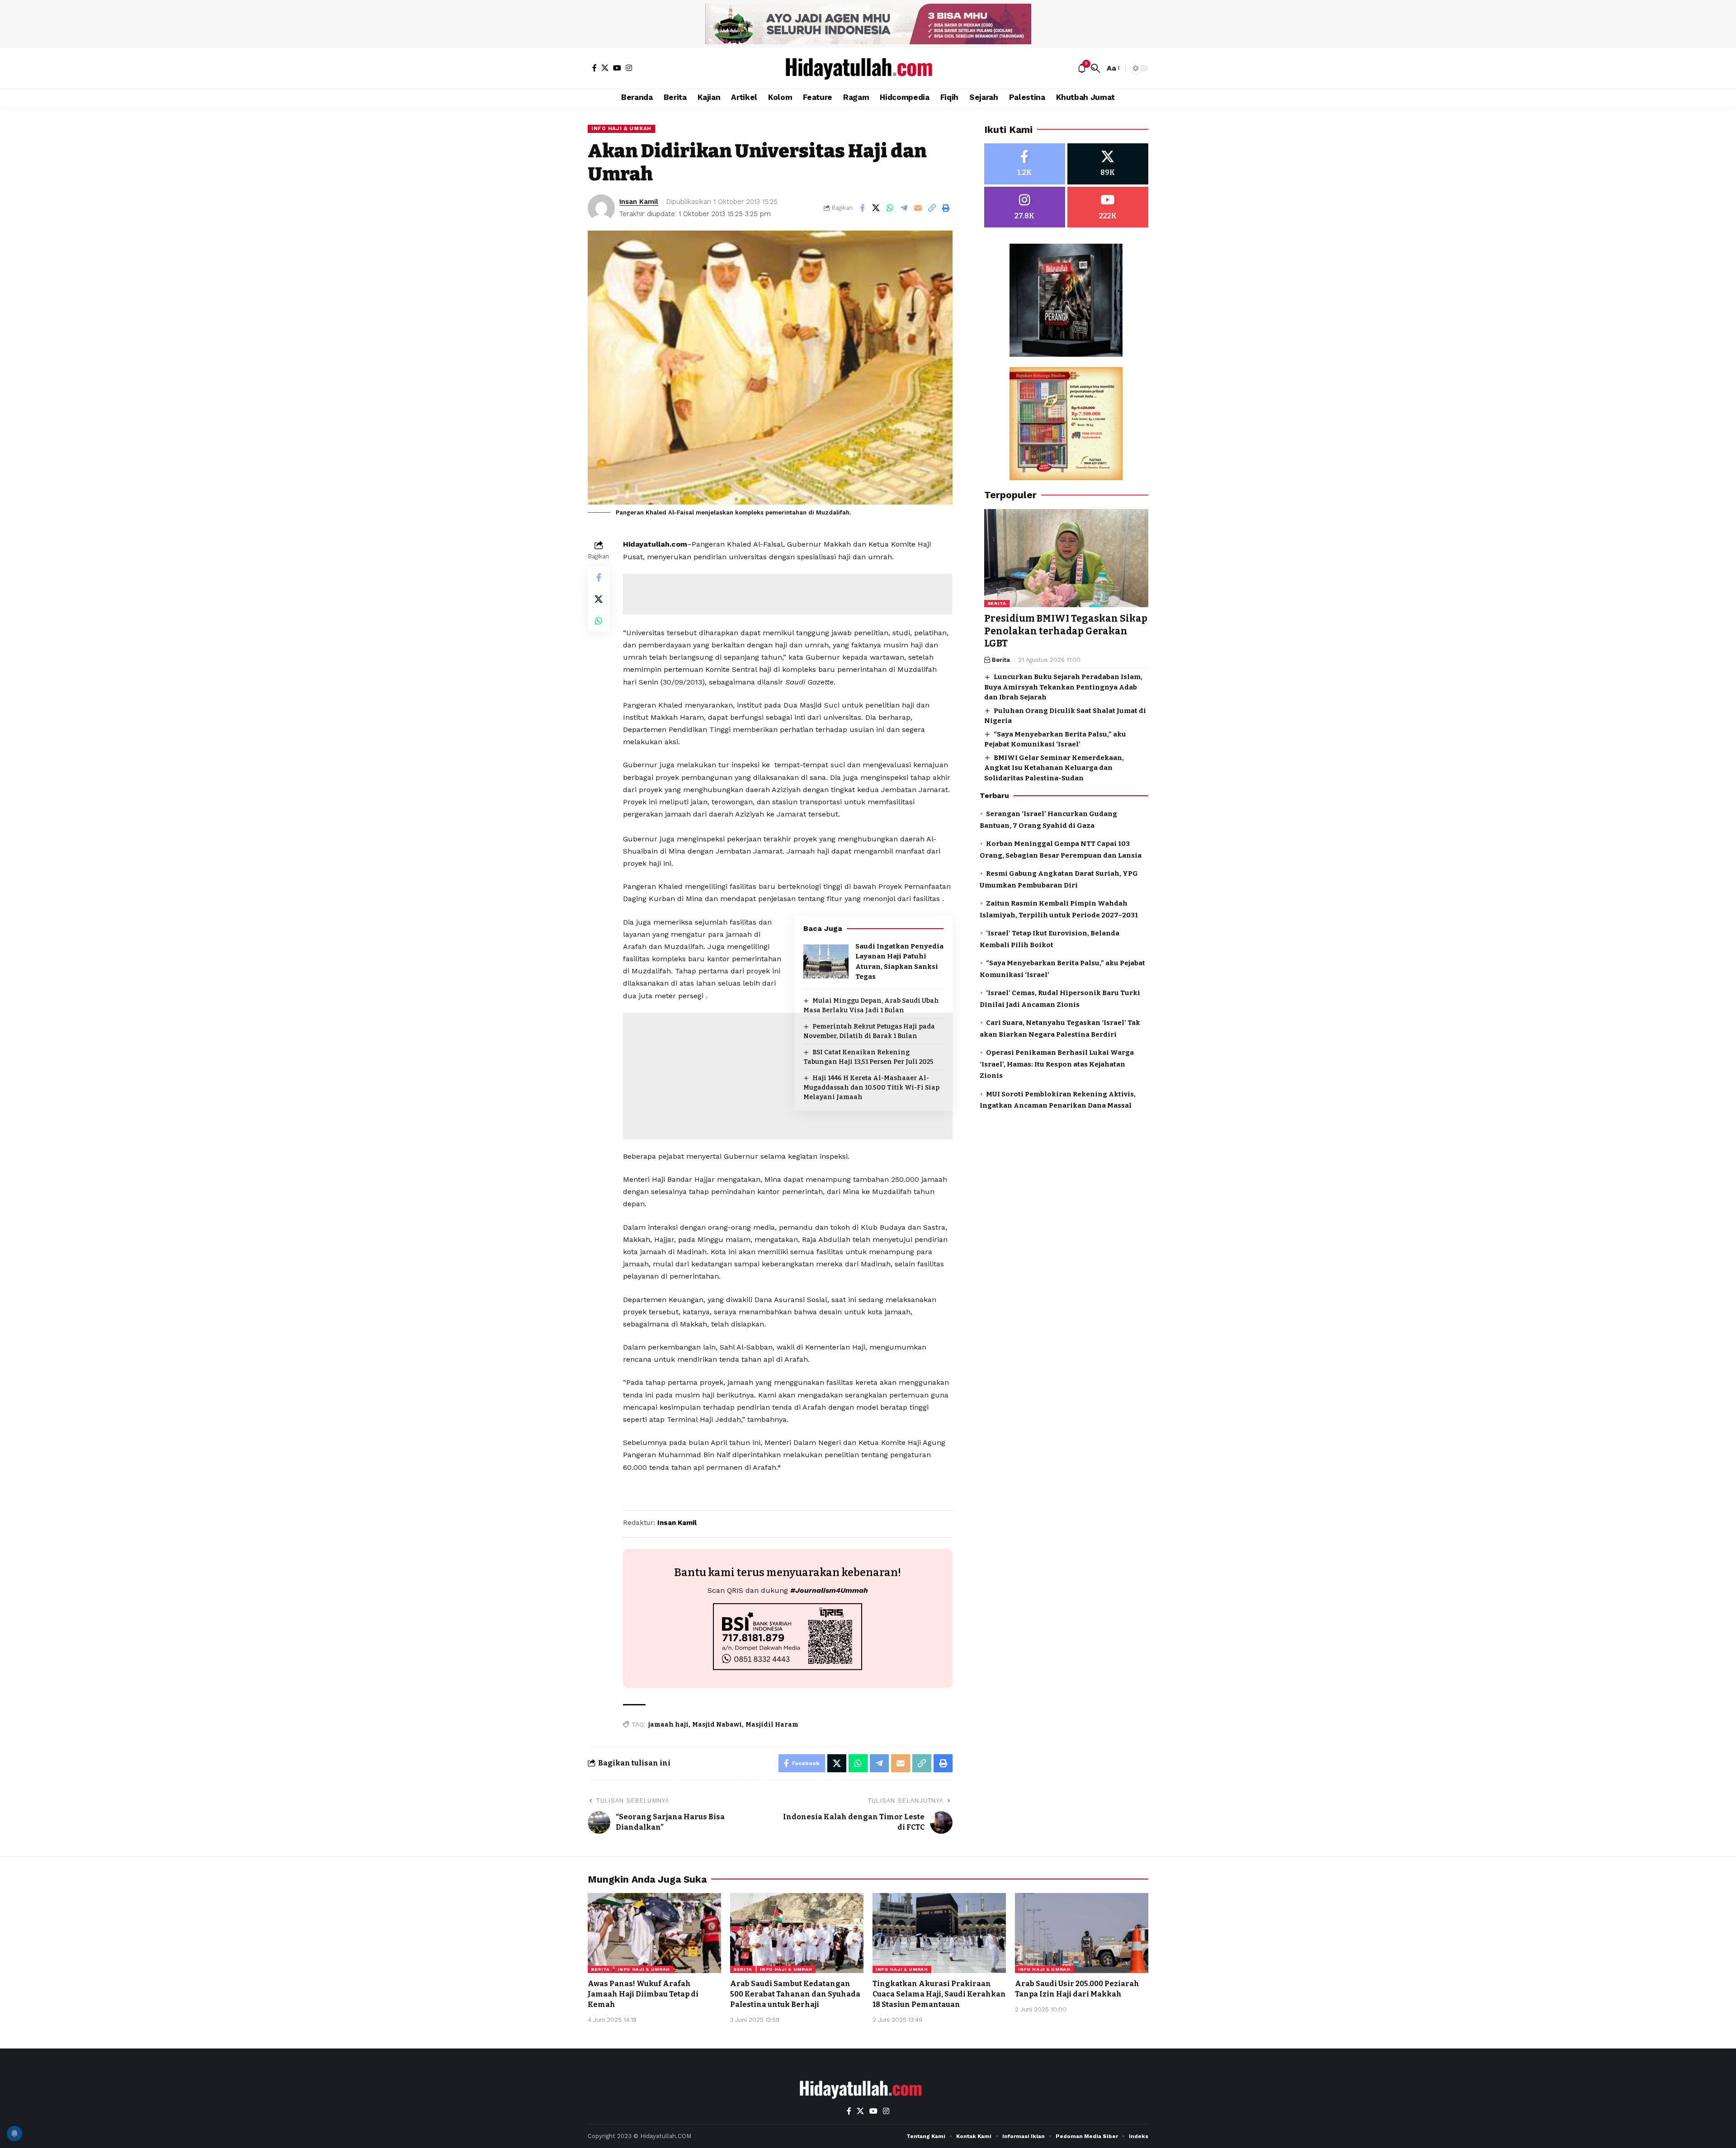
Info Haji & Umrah (621, 128)
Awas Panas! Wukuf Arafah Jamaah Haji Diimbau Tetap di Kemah (643, 1994)
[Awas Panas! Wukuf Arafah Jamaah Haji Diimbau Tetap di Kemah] (654, 1933)
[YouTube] (617, 68)
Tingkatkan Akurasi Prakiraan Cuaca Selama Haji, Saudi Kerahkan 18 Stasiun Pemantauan (939, 1994)
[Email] (918, 208)
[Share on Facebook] (862, 208)
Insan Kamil (639, 202)
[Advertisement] (788, 594)
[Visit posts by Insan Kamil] (601, 208)
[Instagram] (629, 68)
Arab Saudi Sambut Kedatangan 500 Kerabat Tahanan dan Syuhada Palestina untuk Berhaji (795, 1994)
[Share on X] (876, 208)
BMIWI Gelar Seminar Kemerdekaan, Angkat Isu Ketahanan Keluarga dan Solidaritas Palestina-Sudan (1054, 768)
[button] (1095, 68)
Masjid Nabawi (717, 1725)
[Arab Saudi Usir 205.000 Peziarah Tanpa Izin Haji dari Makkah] (1082, 1933)
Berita (997, 604)
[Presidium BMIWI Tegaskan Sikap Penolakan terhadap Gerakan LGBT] (1066, 558)
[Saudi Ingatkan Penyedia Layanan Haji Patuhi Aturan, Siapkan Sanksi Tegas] (826, 961)
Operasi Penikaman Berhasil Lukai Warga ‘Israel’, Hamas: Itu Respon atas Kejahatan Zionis (1057, 1065)
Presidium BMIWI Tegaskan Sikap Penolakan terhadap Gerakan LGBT (1066, 631)
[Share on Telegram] (904, 208)
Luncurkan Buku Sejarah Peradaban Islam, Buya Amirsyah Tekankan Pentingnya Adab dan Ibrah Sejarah (1063, 687)
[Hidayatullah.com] (868, 68)
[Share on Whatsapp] (890, 208)
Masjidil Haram (772, 1725)
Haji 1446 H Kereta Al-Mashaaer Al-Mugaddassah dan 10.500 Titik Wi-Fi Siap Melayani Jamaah (871, 1088)
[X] (605, 68)
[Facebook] (594, 68)
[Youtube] (1108, 207)
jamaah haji (668, 1725)
